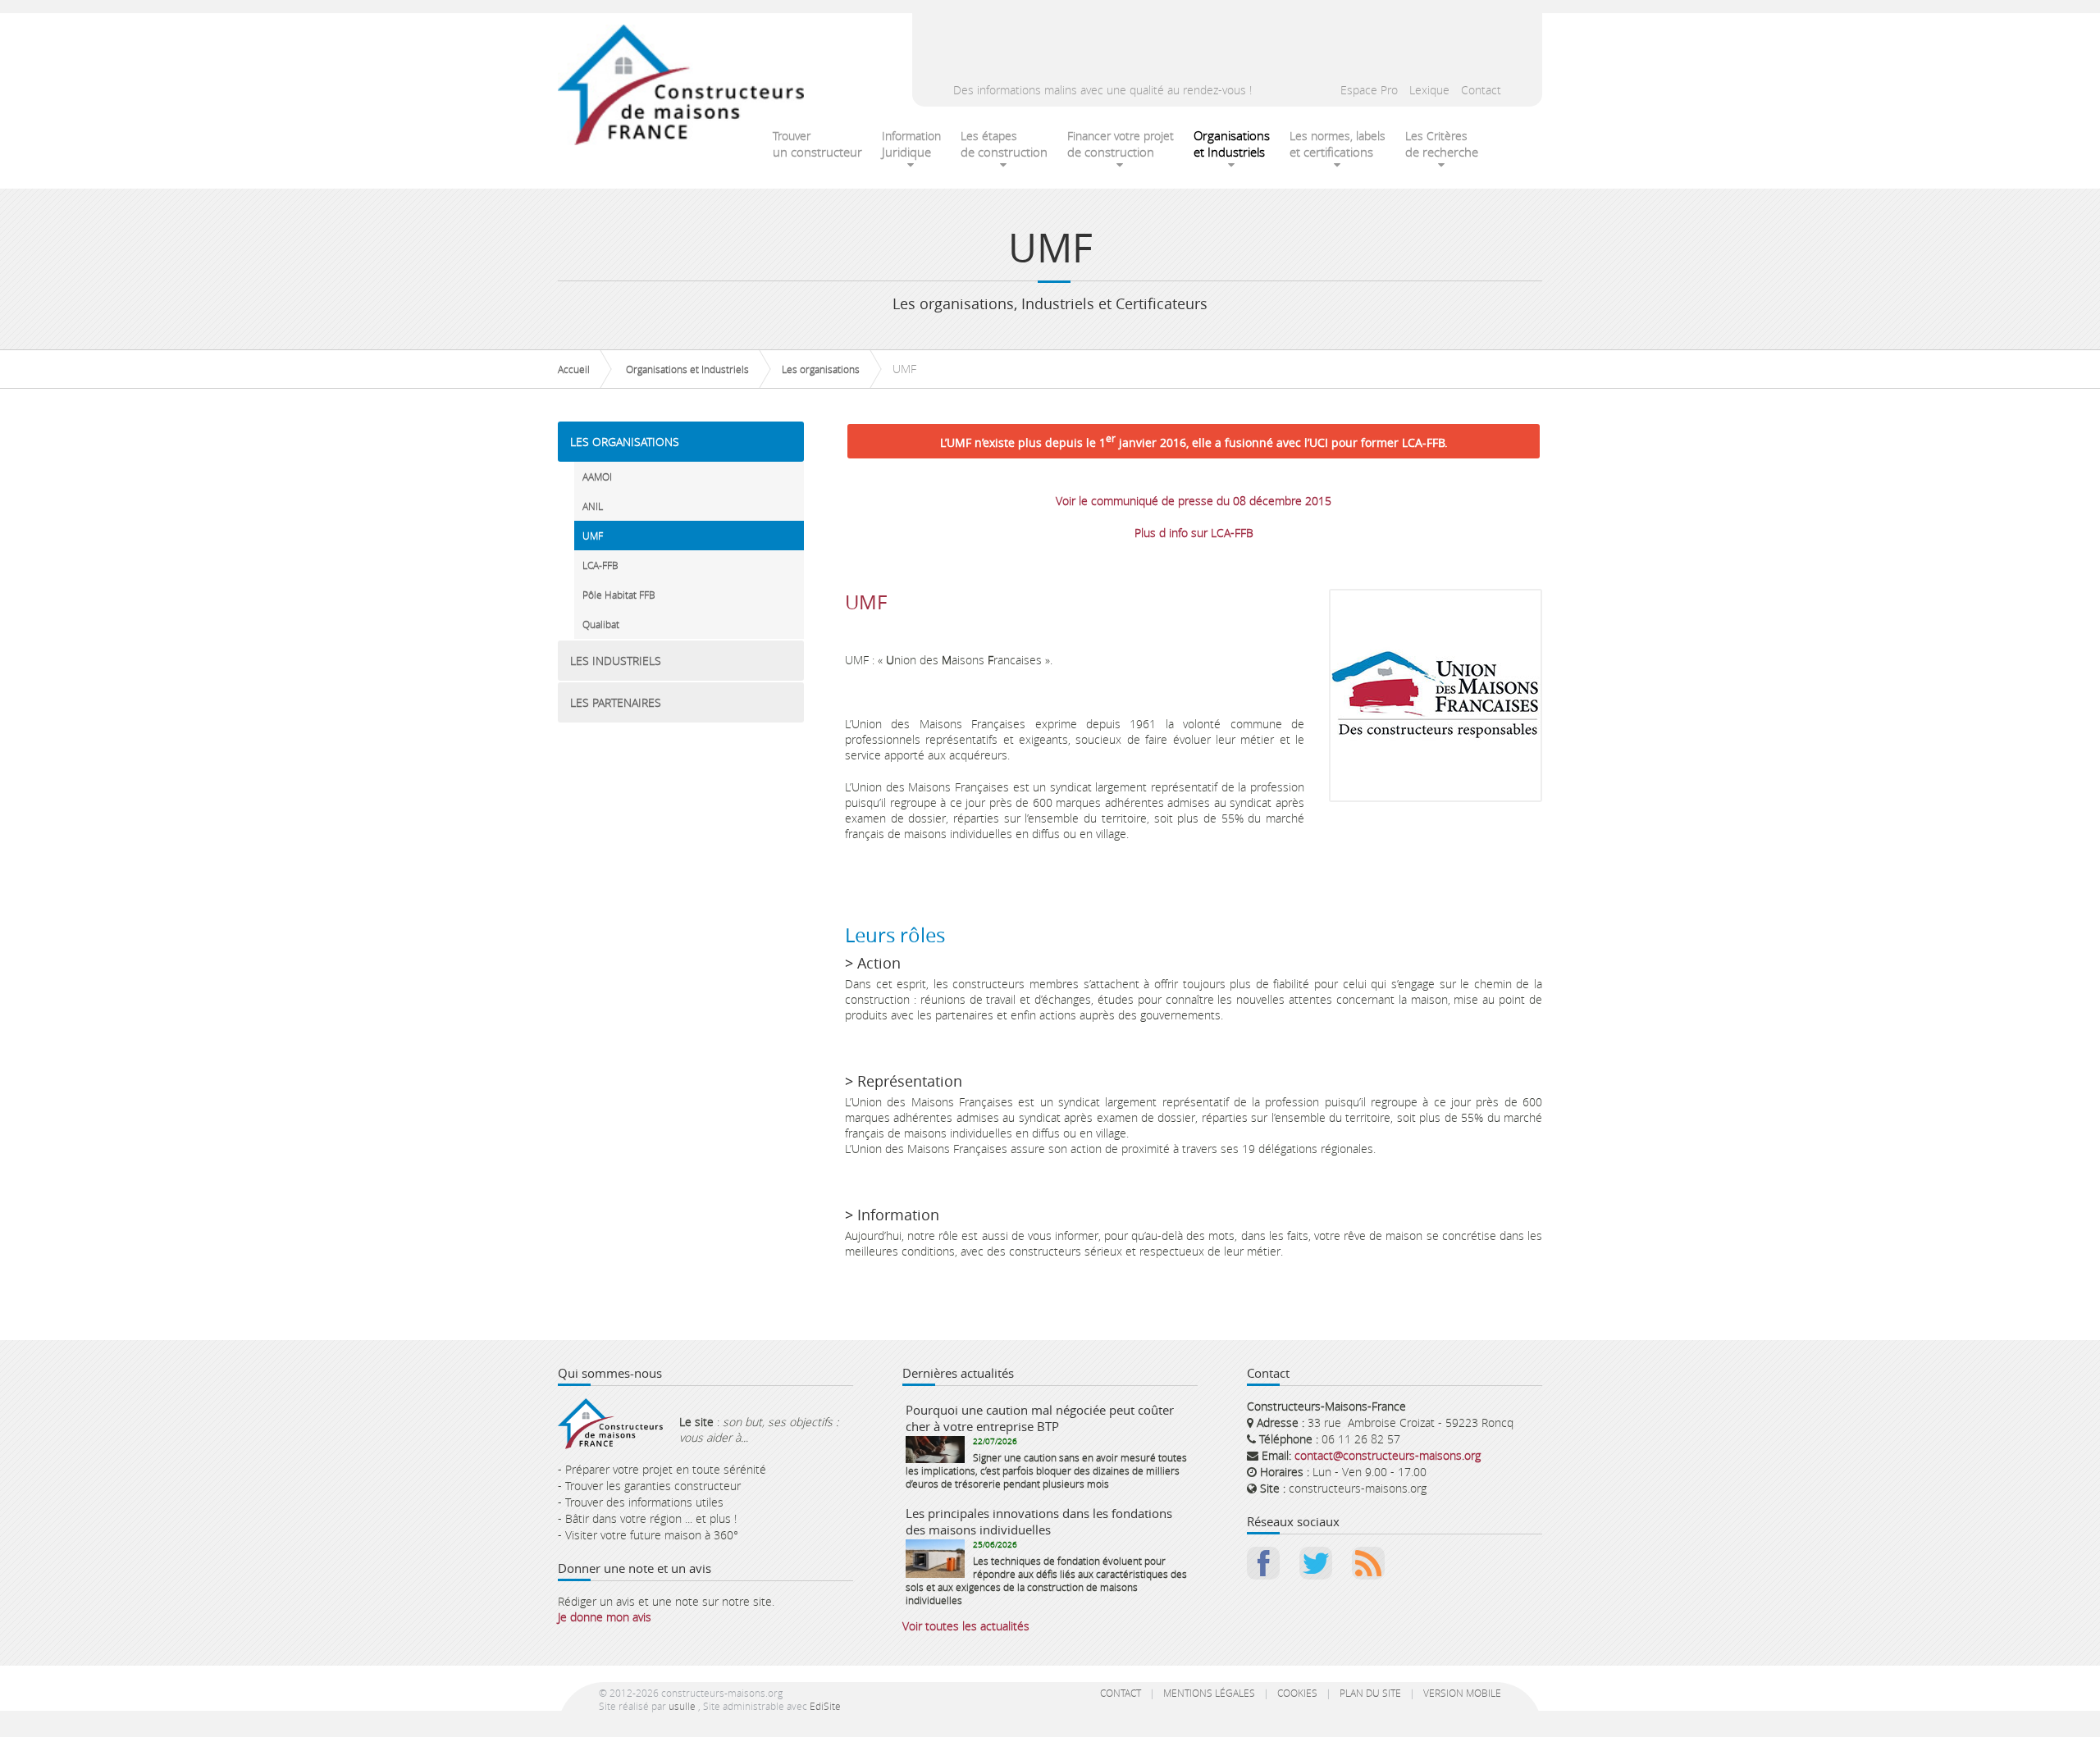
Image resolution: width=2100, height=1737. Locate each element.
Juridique (911, 144)
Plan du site (1370, 1693)
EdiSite (825, 1706)
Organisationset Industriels (1232, 144)
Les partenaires (616, 702)
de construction (1004, 144)
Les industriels (616, 661)
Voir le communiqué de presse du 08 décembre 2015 (1194, 501)
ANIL (593, 506)
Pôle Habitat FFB (619, 595)
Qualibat (601, 624)
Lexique (1429, 90)
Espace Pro (1369, 90)
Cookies (1297, 1693)
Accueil (574, 369)
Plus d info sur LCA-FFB (1194, 533)
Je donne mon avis (605, 1617)
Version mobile (1462, 1693)
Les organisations (821, 369)
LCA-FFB (600, 565)
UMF (593, 536)
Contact (1481, 90)
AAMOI (597, 476)
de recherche (1442, 144)
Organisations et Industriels (687, 369)
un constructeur (817, 144)
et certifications (1338, 144)
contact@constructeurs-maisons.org (1388, 1455)
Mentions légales (1209, 1693)
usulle (682, 1706)
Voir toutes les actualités (966, 1626)
